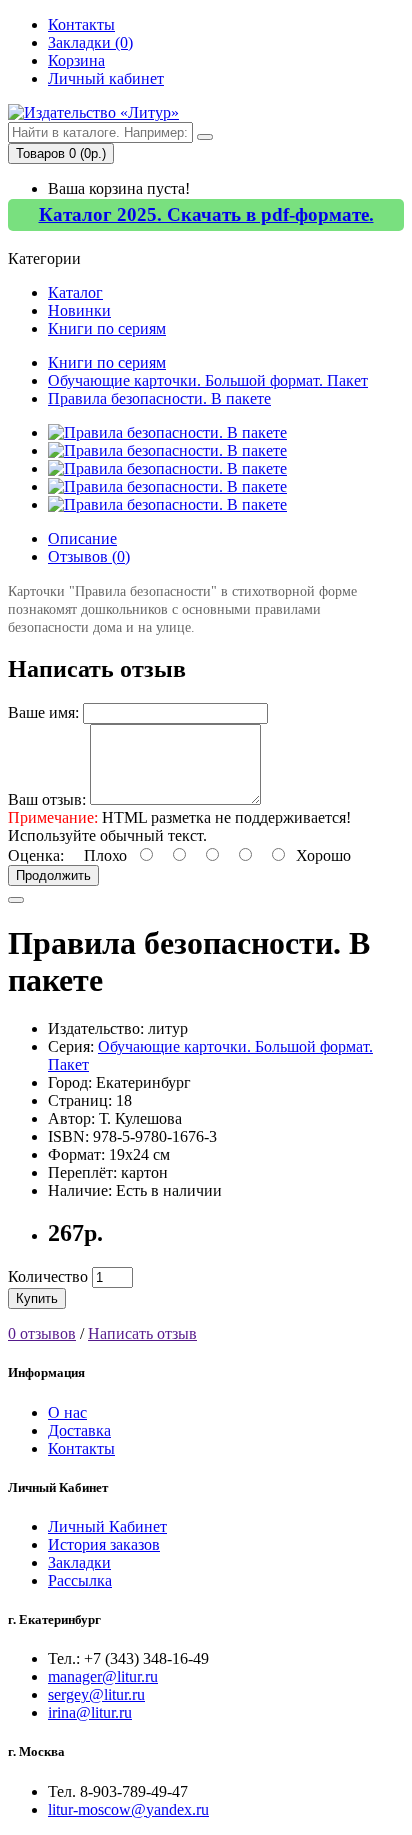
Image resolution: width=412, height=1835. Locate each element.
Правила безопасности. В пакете (159, 398)
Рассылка (80, 1580)
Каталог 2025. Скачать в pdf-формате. (206, 214)
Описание (82, 538)
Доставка (79, 1430)
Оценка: (36, 855)
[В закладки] (16, 900)
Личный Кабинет (107, 1526)
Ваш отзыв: (47, 799)
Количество (48, 1276)
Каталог (75, 292)
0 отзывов (42, 1333)
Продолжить (53, 875)
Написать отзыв (142, 1333)
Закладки (79, 1562)
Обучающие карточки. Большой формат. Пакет (208, 380)
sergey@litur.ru (96, 1694)
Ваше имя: (43, 712)
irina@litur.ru (90, 1712)
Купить (37, 1298)
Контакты (81, 24)
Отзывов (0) (89, 556)
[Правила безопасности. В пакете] (167, 432)
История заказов (104, 1544)
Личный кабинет (106, 78)
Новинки (79, 310)
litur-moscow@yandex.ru (128, 1809)
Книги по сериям (107, 328)
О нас (67, 1412)
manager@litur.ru (103, 1676)
